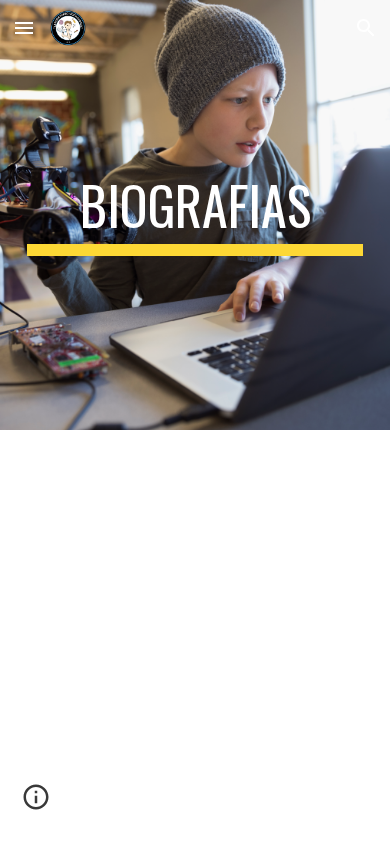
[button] (24, 27)
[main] (195, 215)
